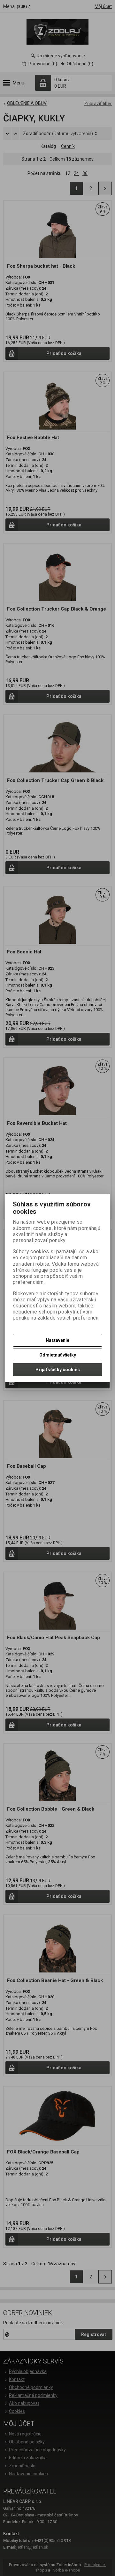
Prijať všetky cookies (58, 1370)
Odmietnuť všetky (58, 1355)
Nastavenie (57, 1340)
